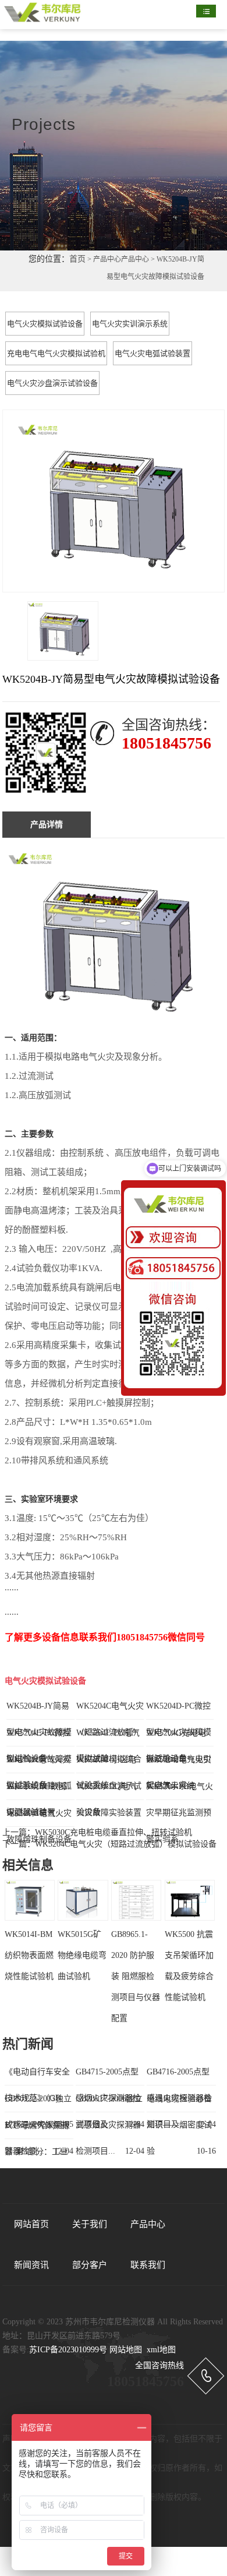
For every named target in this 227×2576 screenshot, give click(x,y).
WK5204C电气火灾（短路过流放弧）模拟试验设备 (126, 1844)
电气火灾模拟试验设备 (45, 324)
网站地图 (126, 2350)
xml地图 (161, 2350)
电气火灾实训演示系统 (130, 324)
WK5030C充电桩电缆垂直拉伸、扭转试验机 (114, 1832)
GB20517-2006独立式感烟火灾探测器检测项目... (109, 2125)
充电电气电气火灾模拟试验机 (56, 353)
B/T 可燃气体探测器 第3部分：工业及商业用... (37, 2152)
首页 (77, 259)
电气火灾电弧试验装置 (152, 353)
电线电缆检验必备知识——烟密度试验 (179, 2125)
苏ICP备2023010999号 (68, 2350)
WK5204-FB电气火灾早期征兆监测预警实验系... (180, 1813)
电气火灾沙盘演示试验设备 (52, 383)
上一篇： (19, 1832)
